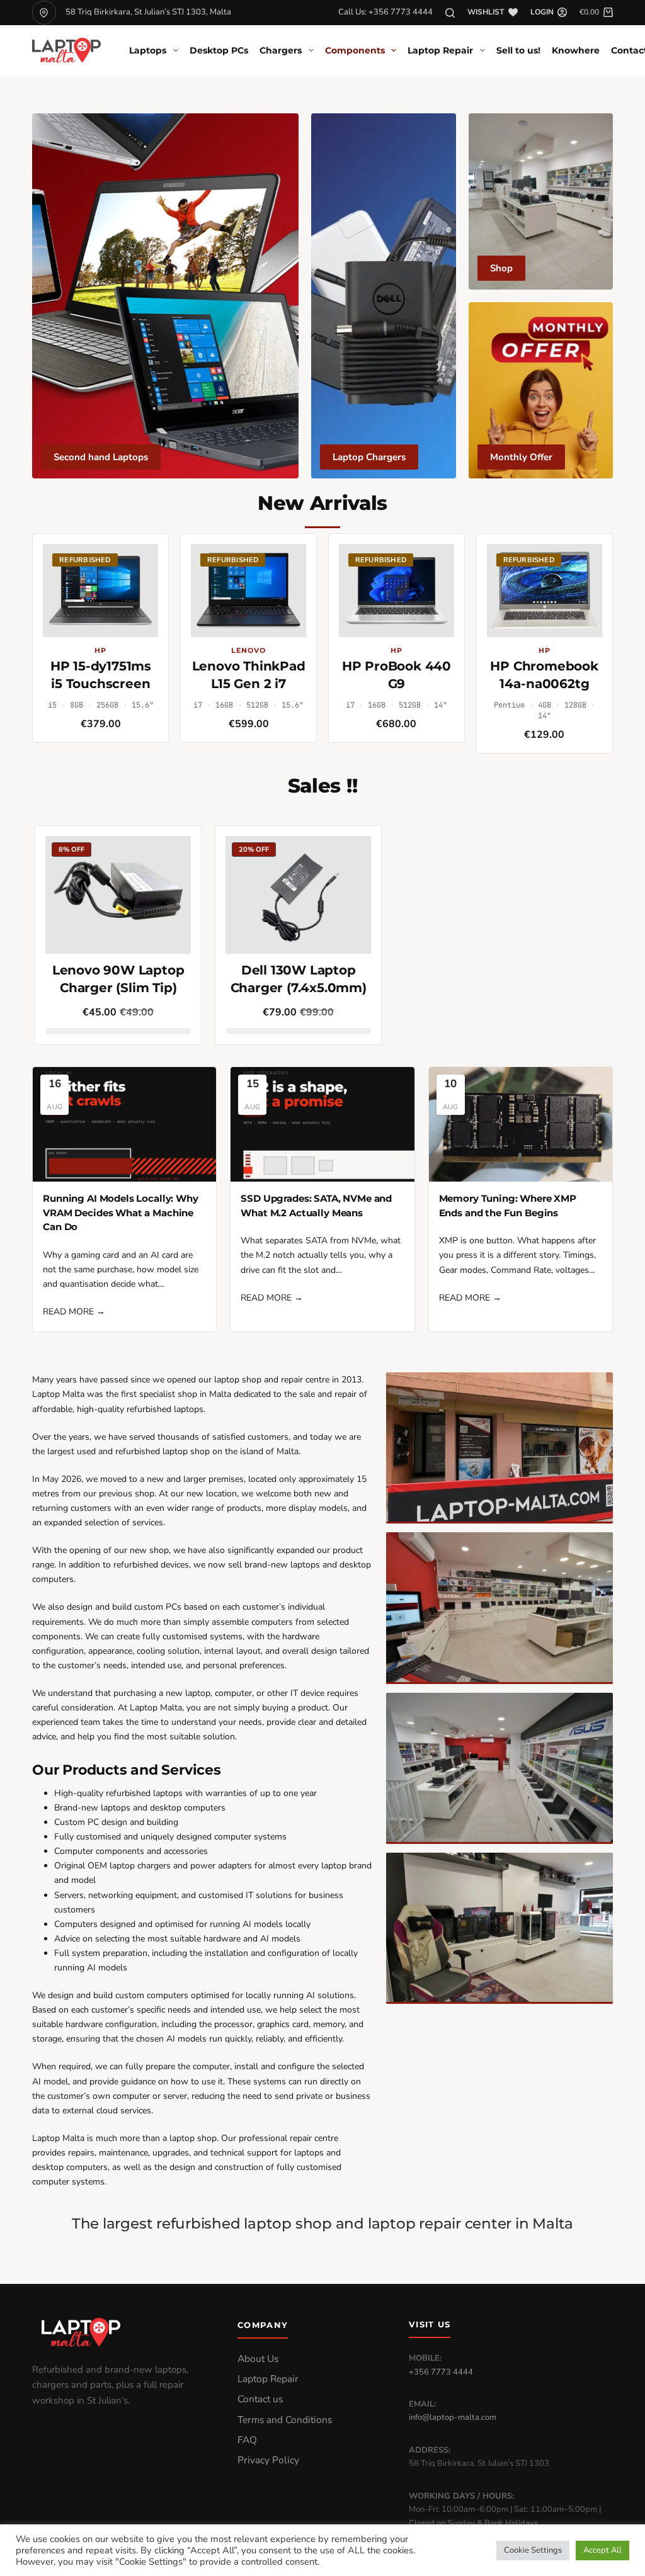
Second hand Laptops (101, 457)
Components (355, 50)
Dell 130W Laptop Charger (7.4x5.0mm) (299, 979)
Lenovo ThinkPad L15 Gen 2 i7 (249, 675)
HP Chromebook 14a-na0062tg (544, 675)
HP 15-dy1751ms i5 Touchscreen (101, 675)
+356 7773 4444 (441, 2372)
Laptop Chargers (369, 457)
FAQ (247, 2440)
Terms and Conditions (285, 2420)
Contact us (260, 2399)
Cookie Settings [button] (533, 2550)
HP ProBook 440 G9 (397, 675)
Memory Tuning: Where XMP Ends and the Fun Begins (508, 1206)
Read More (74, 1312)
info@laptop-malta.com (453, 2417)
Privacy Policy (268, 2460)
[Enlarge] (596, 1389)
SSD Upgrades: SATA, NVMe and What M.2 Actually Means (316, 1206)
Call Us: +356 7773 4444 (385, 12)
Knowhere (576, 50)
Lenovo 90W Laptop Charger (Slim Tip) (118, 979)
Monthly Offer (521, 457)
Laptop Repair (440, 50)
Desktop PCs (219, 50)
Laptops (148, 50)
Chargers (281, 50)
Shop (501, 268)
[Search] (450, 13)
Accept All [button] (602, 2550)
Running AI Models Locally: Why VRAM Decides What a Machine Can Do (120, 1212)
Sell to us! (518, 50)
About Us (258, 2359)
